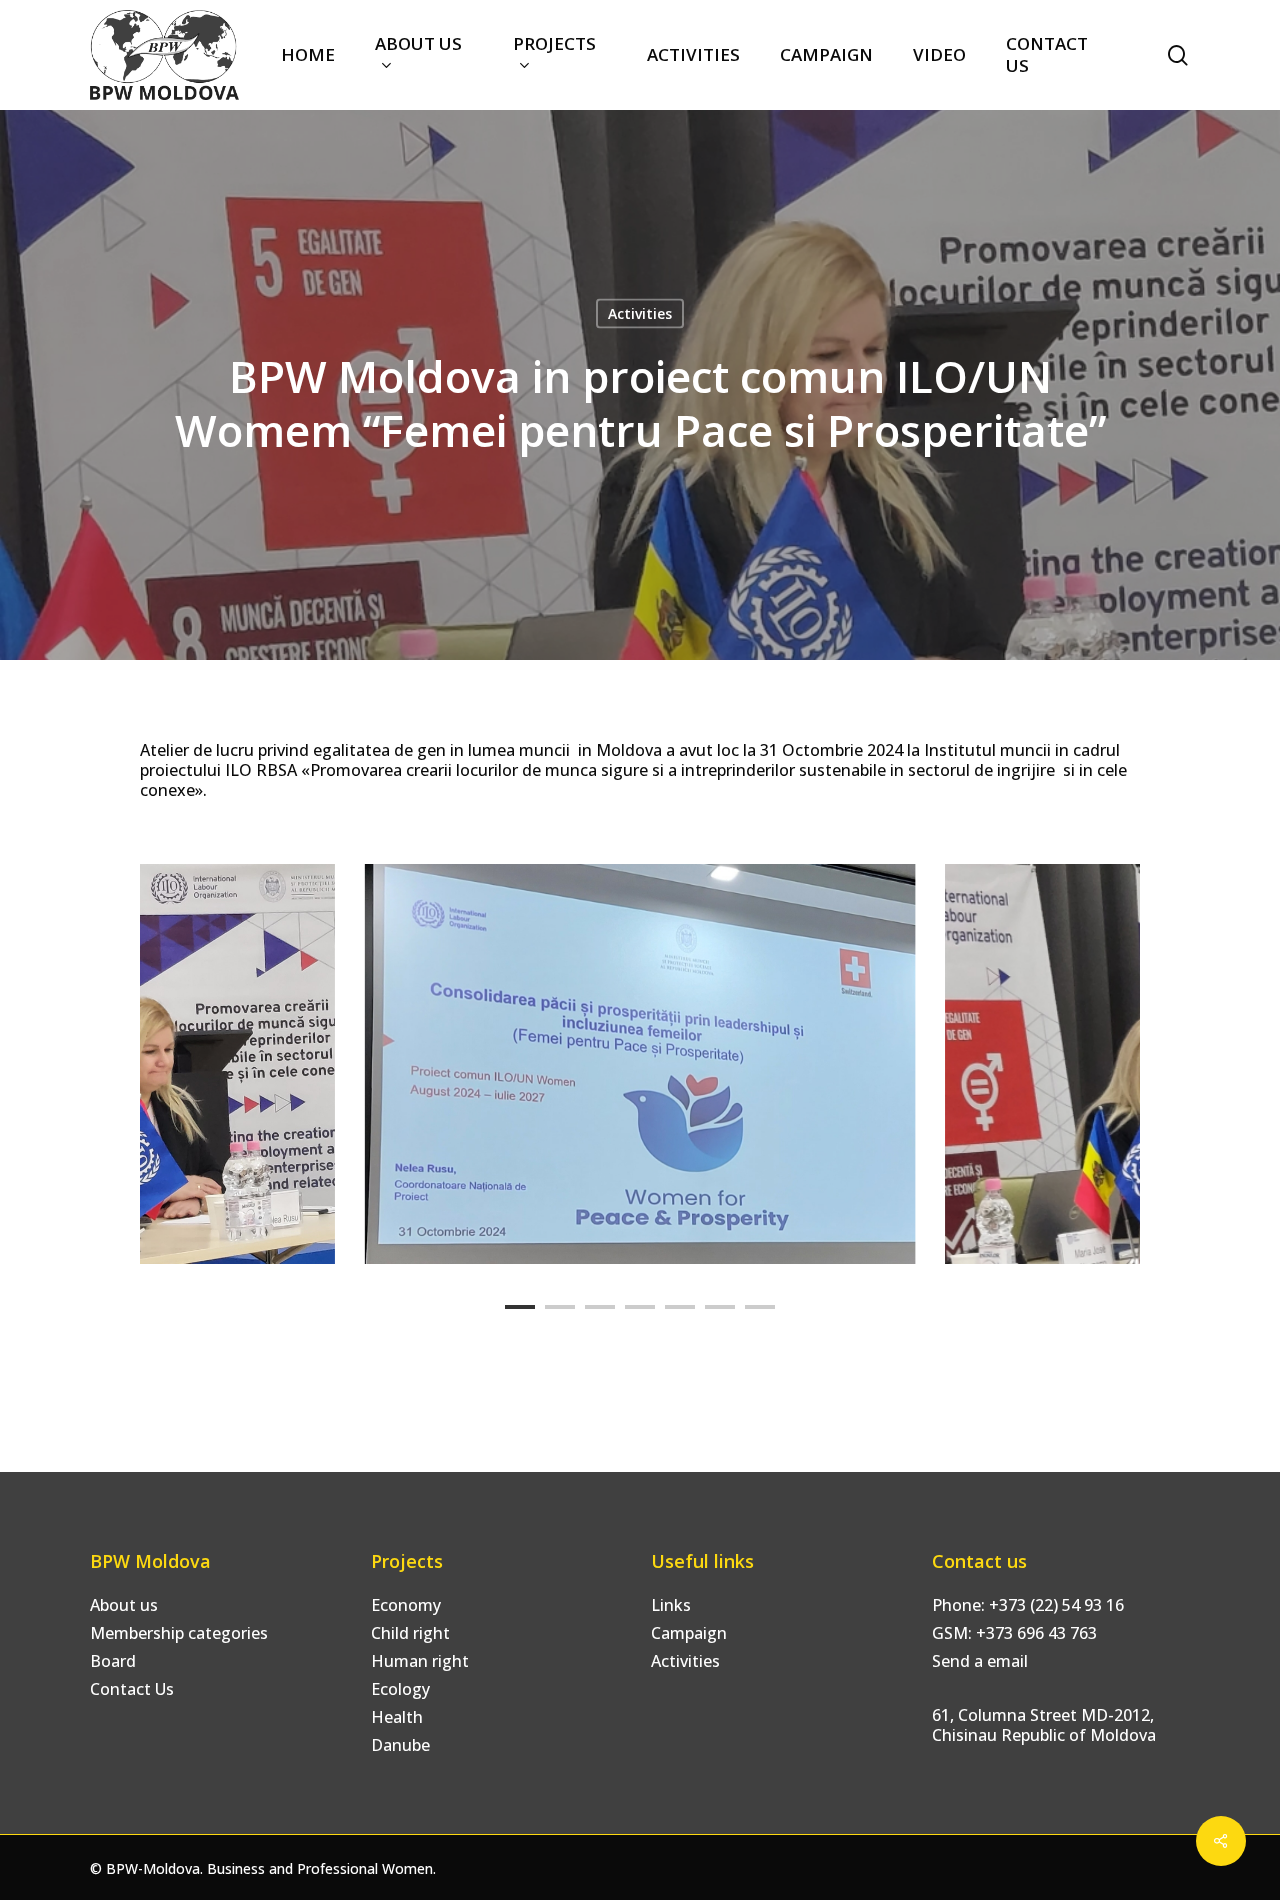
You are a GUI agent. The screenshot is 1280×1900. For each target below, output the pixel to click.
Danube (400, 1745)
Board (113, 1661)
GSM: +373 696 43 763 (1014, 1633)
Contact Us (132, 1689)
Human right (420, 1661)
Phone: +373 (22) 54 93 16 (1028, 1605)
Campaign (689, 1633)
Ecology (400, 1689)
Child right (410, 1633)
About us (124, 1605)
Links (671, 1605)
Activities (640, 313)
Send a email (980, 1661)
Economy (406, 1605)
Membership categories (179, 1633)
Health (397, 1717)
